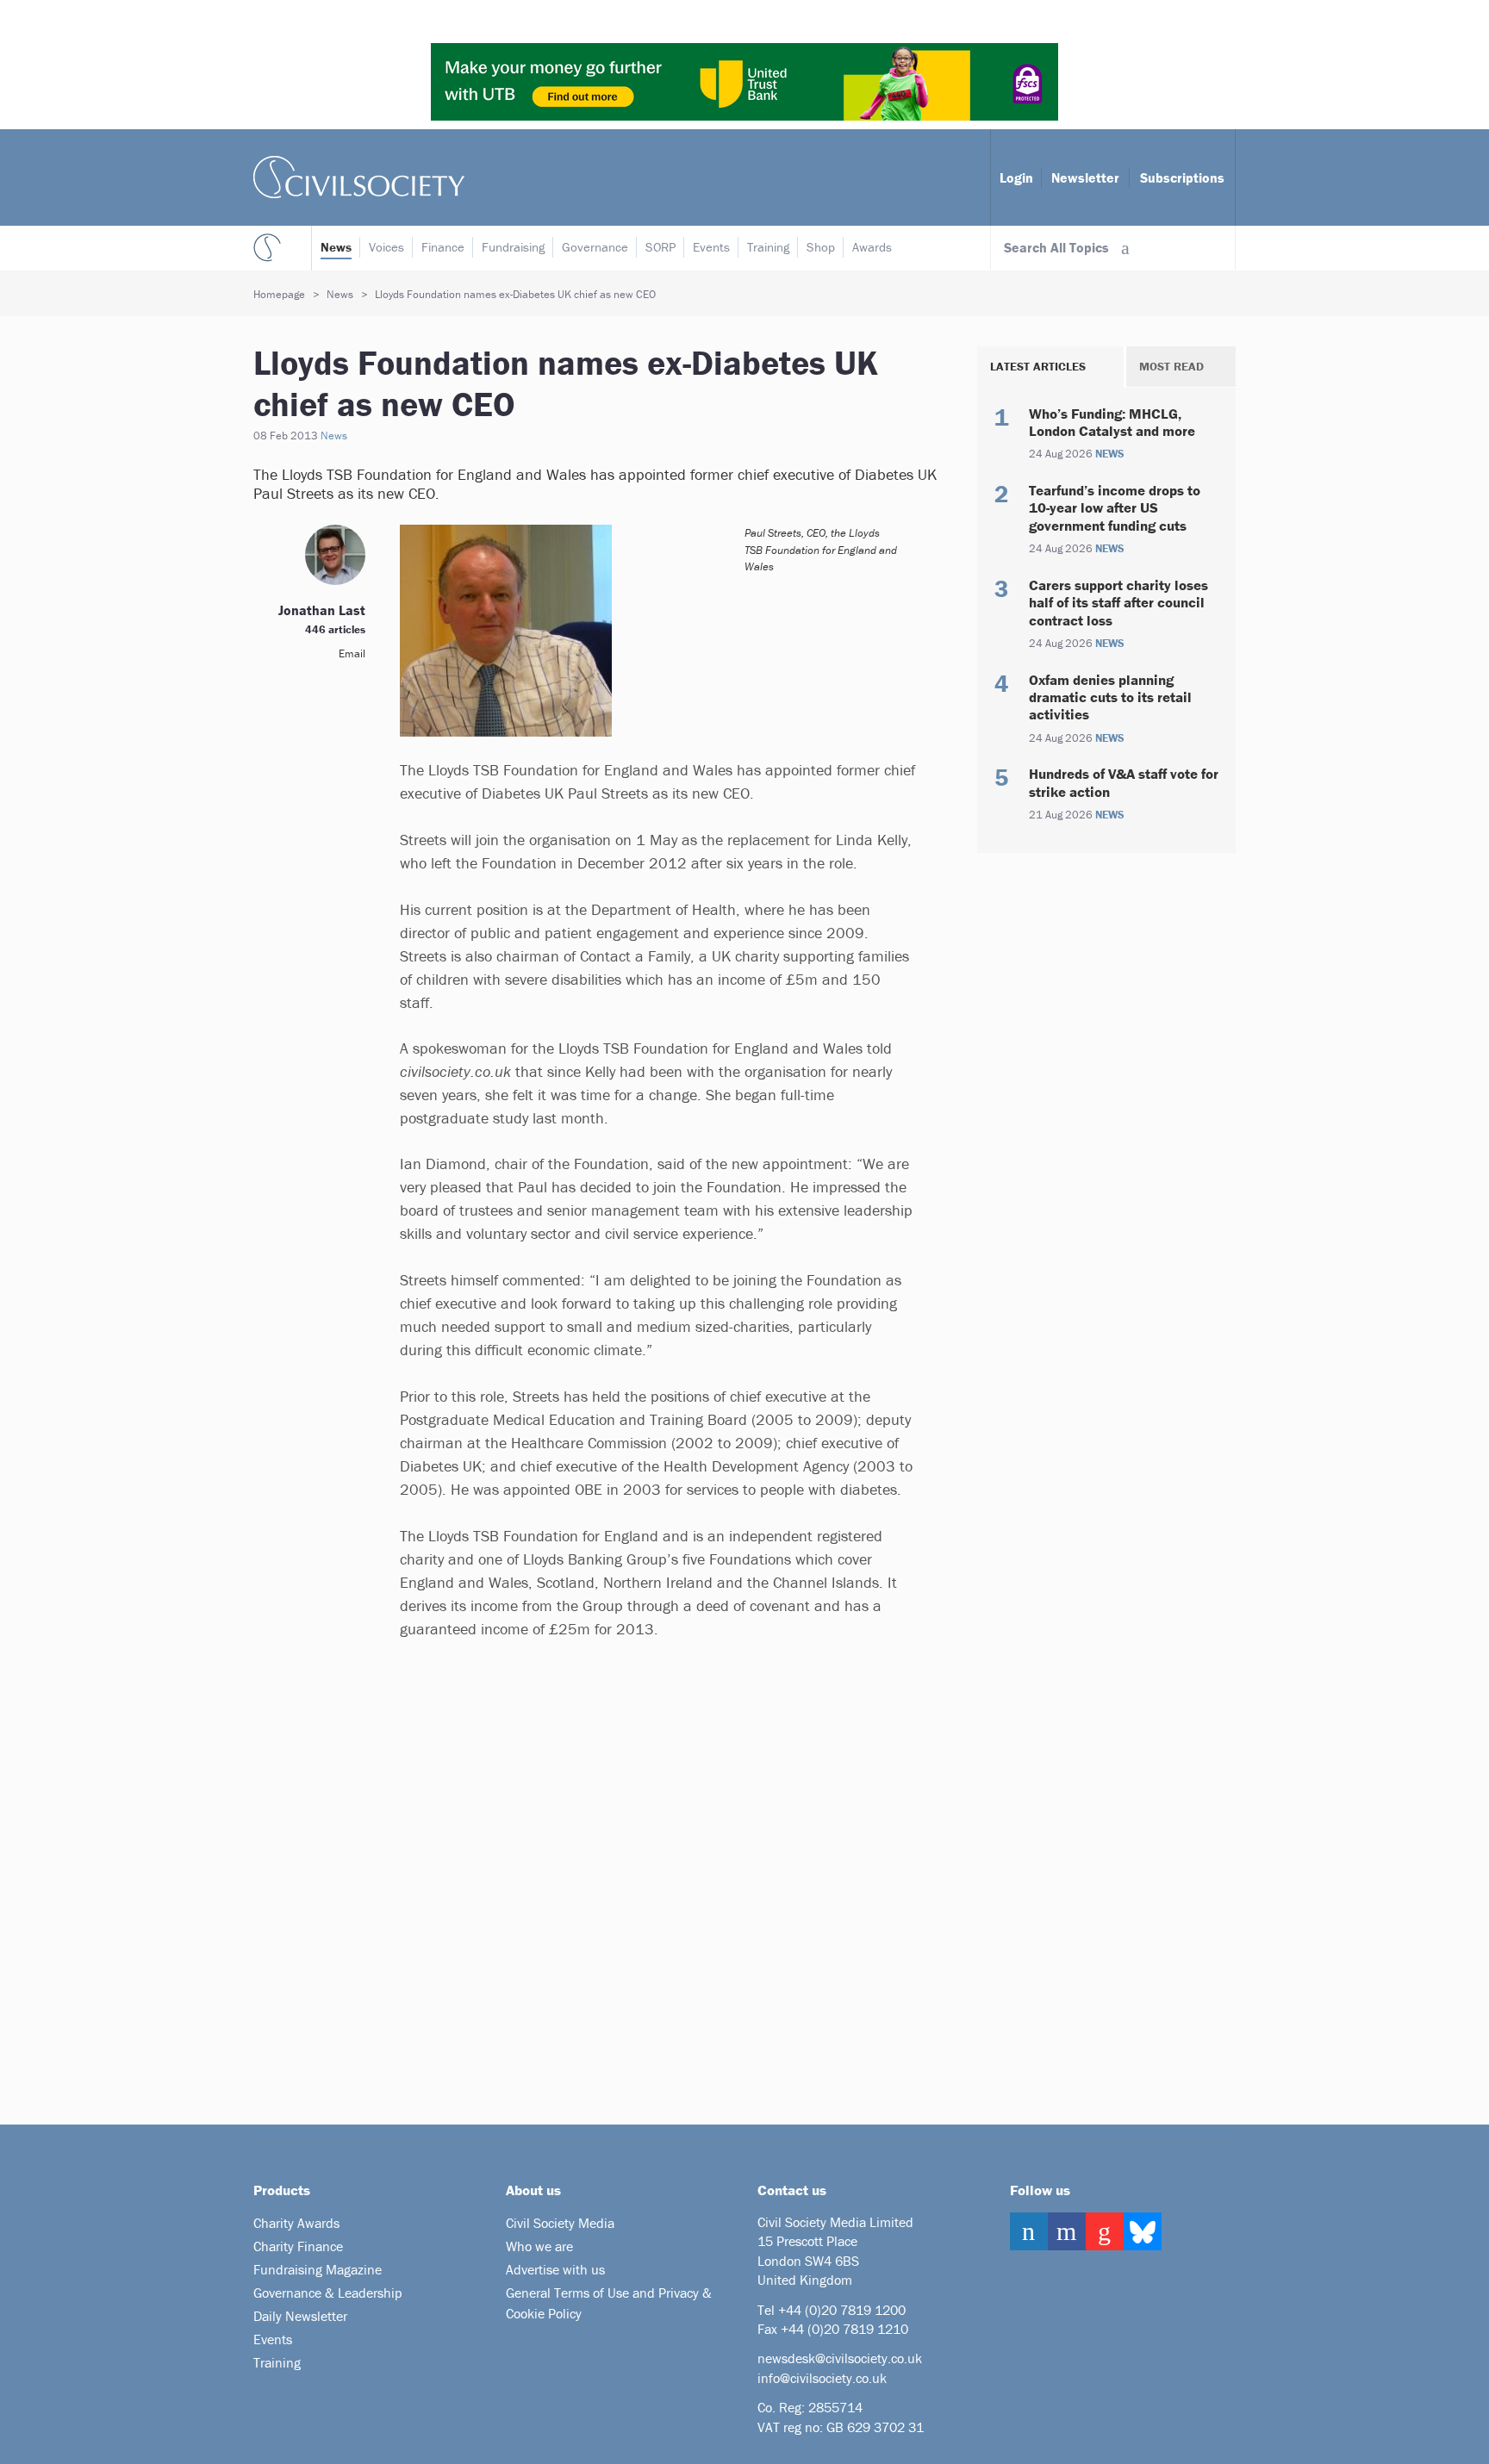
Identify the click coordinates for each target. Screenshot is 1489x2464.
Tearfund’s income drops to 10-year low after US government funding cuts (1115, 508)
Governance (595, 247)
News (336, 247)
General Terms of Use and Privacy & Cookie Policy (609, 2303)
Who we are (539, 2246)
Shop (821, 247)
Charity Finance (298, 2246)
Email (352, 653)
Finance (443, 247)
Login (1016, 177)
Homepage (279, 294)
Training (768, 247)
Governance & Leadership (328, 2293)
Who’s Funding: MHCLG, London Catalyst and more (1112, 422)
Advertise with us (555, 2269)
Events (711, 247)
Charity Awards (296, 2223)
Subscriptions (1182, 177)
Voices (386, 247)
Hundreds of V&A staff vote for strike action (1124, 782)
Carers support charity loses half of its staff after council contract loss (1118, 603)
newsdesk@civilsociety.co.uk (840, 2358)
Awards (872, 247)
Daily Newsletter (300, 2316)
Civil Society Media (560, 2223)
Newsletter (1085, 177)
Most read (1171, 366)
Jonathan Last (322, 610)
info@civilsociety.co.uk (822, 2378)
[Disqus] (637, 1878)
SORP (660, 247)
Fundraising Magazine (318, 2269)
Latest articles (1038, 366)
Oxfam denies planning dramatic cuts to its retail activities (1110, 697)
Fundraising (513, 247)
